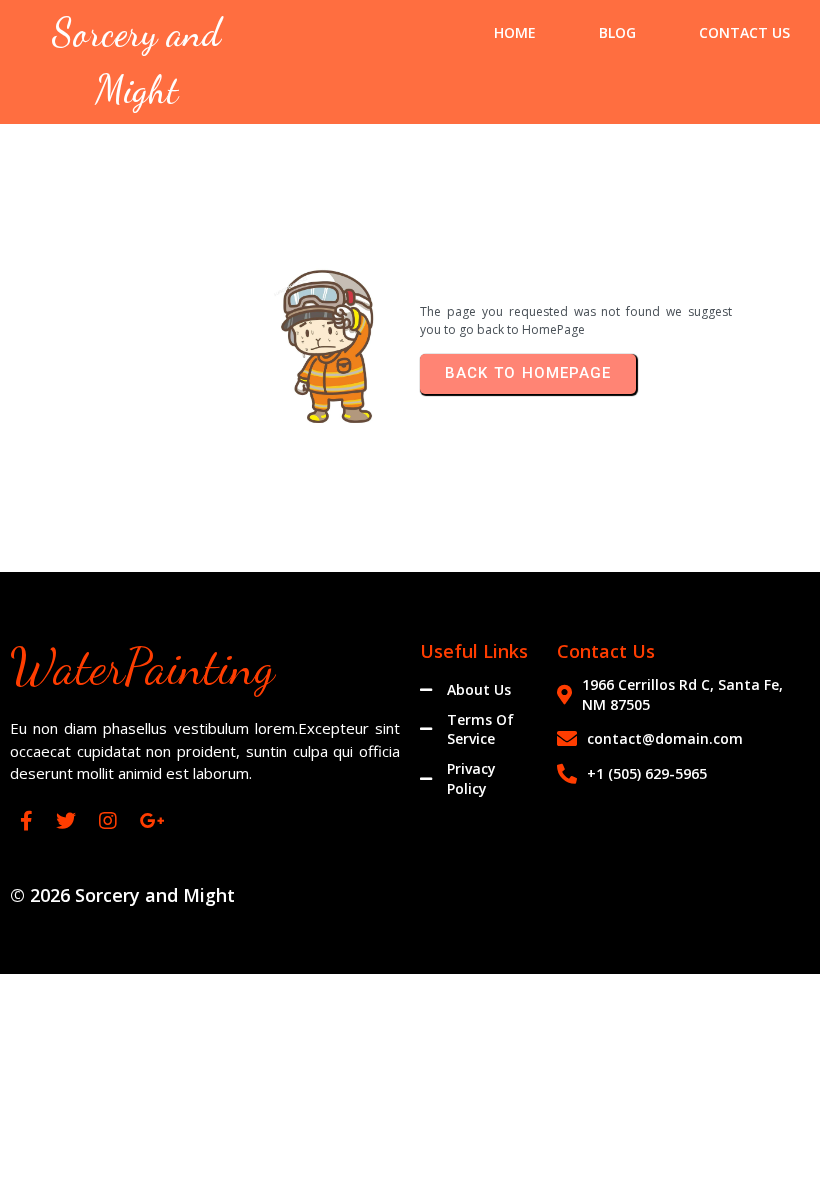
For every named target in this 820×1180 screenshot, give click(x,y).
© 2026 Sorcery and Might (122, 895)
